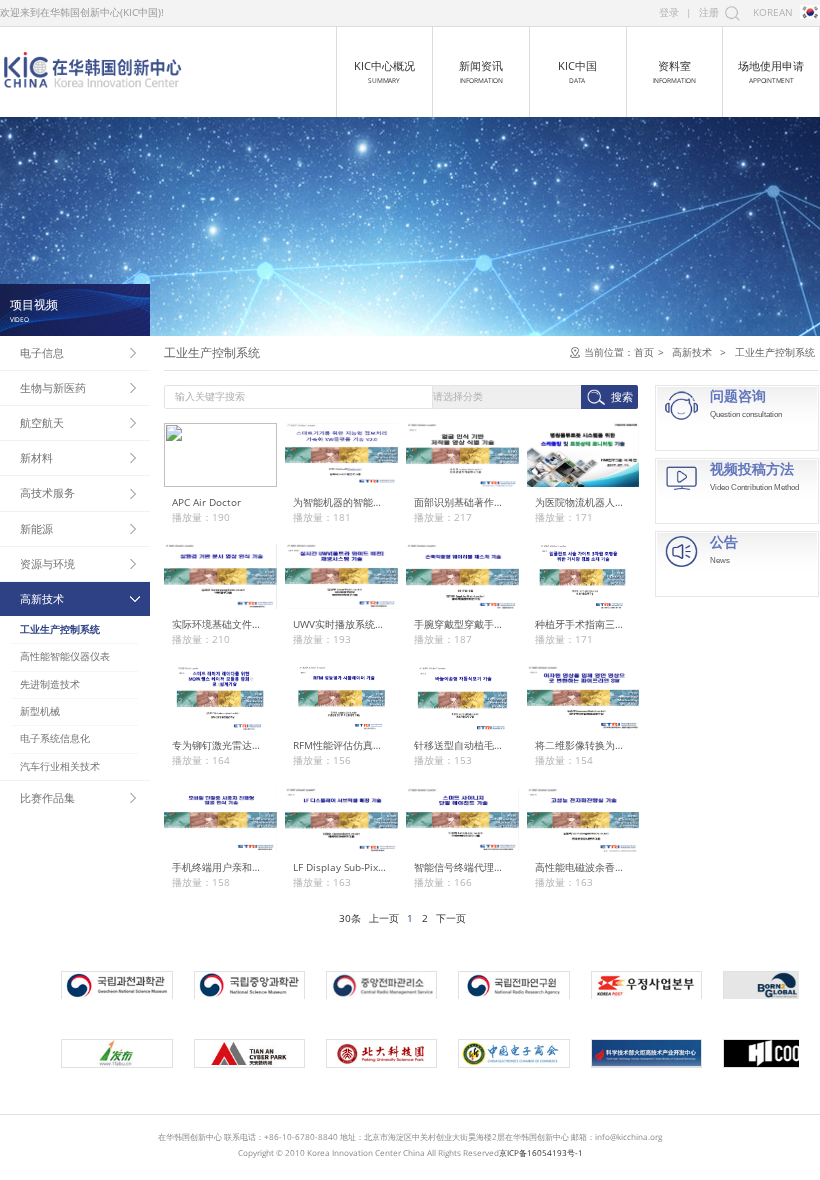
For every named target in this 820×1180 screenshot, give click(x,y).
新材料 (36, 457)
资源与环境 (47, 563)
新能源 (36, 528)
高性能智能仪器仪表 (65, 656)
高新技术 (42, 598)
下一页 (451, 918)
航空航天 (42, 422)
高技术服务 (47, 492)
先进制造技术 (50, 684)
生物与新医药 (53, 387)
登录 (669, 12)
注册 (709, 12)
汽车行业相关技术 (60, 766)
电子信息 (42, 352)
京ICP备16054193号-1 (541, 1152)
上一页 (384, 918)
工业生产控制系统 (60, 629)
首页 (644, 352)
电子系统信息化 (55, 738)
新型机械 (40, 711)
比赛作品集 (47, 797)
